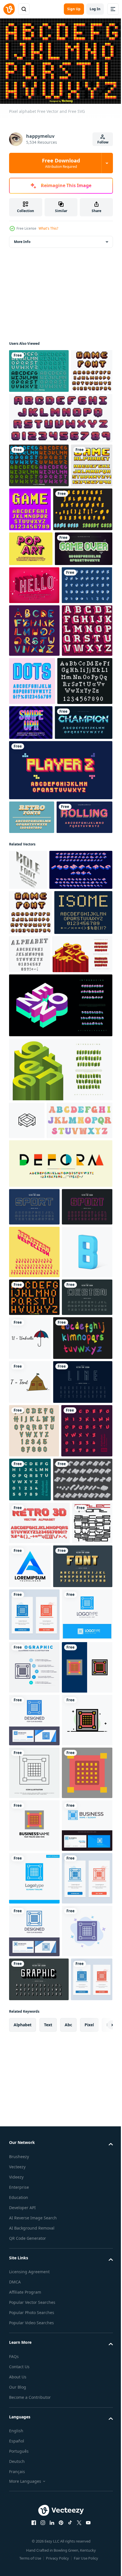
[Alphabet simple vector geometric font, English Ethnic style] (29, 2165)
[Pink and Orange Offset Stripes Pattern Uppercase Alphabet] (37, 1062)
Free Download (61, 163)
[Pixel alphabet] (34, 1755)
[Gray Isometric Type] (39, 2079)
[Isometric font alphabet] (90, 1239)
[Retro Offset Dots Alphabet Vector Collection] (85, 839)
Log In (95, 9)
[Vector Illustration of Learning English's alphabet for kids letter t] (30, 1884)
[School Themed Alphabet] (34, 788)
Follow (103, 142)
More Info (22, 239)
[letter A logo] (27, 1450)
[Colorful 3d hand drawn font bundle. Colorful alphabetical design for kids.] (39, 1840)
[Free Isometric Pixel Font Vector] (34, 743)
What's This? (48, 228)
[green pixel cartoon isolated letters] (38, 669)
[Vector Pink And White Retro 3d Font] (34, 841)
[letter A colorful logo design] (72, 2166)
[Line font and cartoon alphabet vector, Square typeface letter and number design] (34, 1793)
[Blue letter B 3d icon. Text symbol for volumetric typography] (34, 1710)
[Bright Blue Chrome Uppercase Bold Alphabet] (38, 933)
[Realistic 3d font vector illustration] (39, 2122)
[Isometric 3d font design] (38, 1242)
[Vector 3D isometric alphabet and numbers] (35, 2030)
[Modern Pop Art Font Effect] (31, 634)
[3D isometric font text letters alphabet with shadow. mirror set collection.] (34, 1657)
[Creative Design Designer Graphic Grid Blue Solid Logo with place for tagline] (34, 2311)
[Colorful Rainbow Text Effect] (88, 885)
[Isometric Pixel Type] (39, 594)
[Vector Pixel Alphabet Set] (39, 368)
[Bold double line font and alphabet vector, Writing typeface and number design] (34, 1612)
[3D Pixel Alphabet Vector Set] (39, 506)
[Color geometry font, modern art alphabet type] (60, 1531)
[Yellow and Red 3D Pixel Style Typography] (60, 981)
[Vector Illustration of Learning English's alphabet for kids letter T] (83, 1796)
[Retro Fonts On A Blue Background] (32, 1028)
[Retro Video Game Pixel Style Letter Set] (30, 550)
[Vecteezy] (9, 9)
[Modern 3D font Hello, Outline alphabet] (34, 705)
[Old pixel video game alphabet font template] (74, 550)
